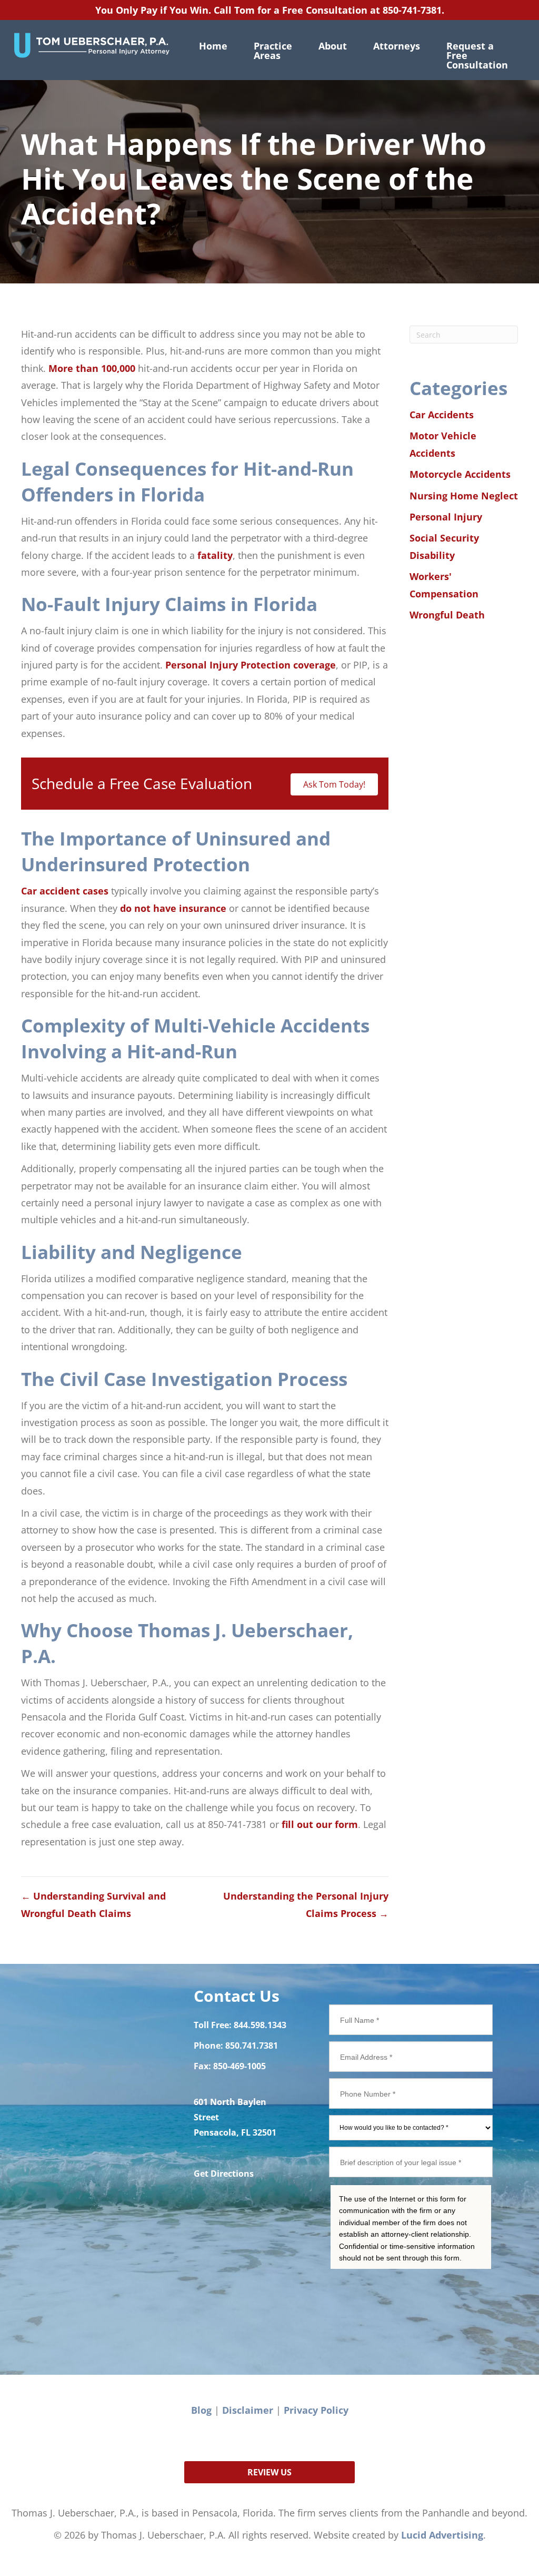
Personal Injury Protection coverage (251, 665)
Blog (201, 2410)
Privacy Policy (316, 2410)
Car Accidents (442, 415)
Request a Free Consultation (477, 55)
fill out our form (320, 1824)
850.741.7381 (252, 2046)
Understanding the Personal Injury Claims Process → (306, 1904)
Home (213, 46)
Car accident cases (65, 891)
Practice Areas (273, 51)
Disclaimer (248, 2410)
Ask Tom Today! (334, 784)
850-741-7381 (412, 10)
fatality (215, 555)
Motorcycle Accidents (460, 474)
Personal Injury (446, 517)
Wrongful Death (447, 615)
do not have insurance (173, 908)
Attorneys (397, 46)
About (333, 46)
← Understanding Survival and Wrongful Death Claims (93, 1904)
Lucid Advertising (442, 2535)
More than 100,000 (92, 368)
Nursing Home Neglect (464, 496)
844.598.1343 (260, 2025)
